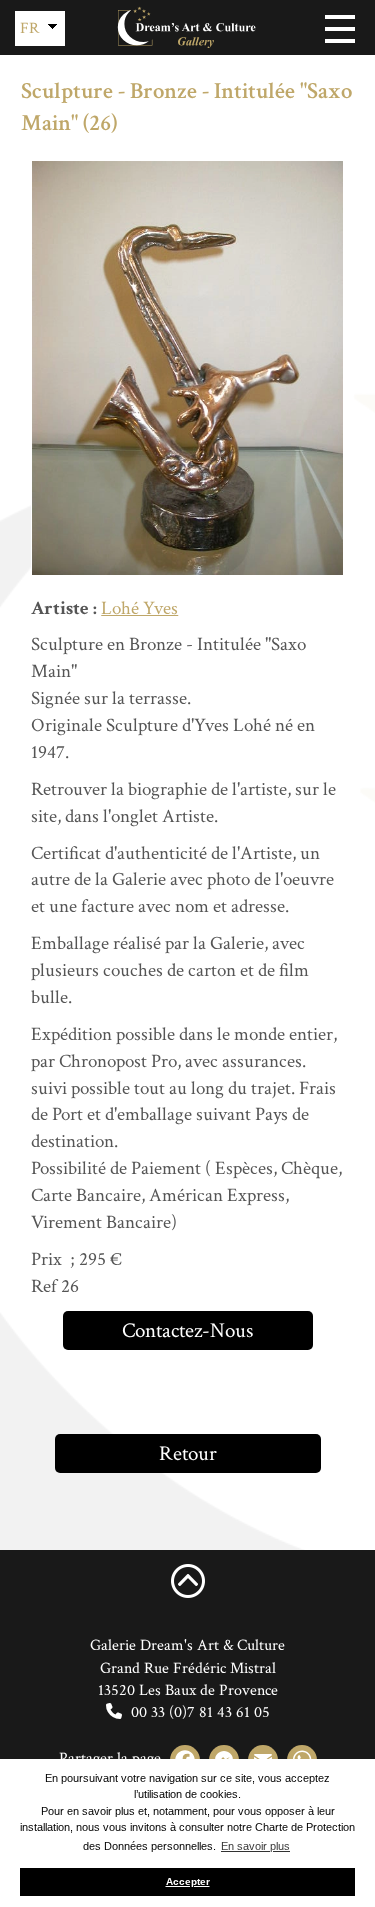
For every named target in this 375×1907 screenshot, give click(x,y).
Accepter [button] (188, 1881)
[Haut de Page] (188, 1580)
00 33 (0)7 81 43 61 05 (198, 1712)
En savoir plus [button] (255, 1846)
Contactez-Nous (187, 1330)
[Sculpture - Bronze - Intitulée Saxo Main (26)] (187, 368)
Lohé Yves (139, 608)
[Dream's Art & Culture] (188, 27)
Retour (188, 1453)
